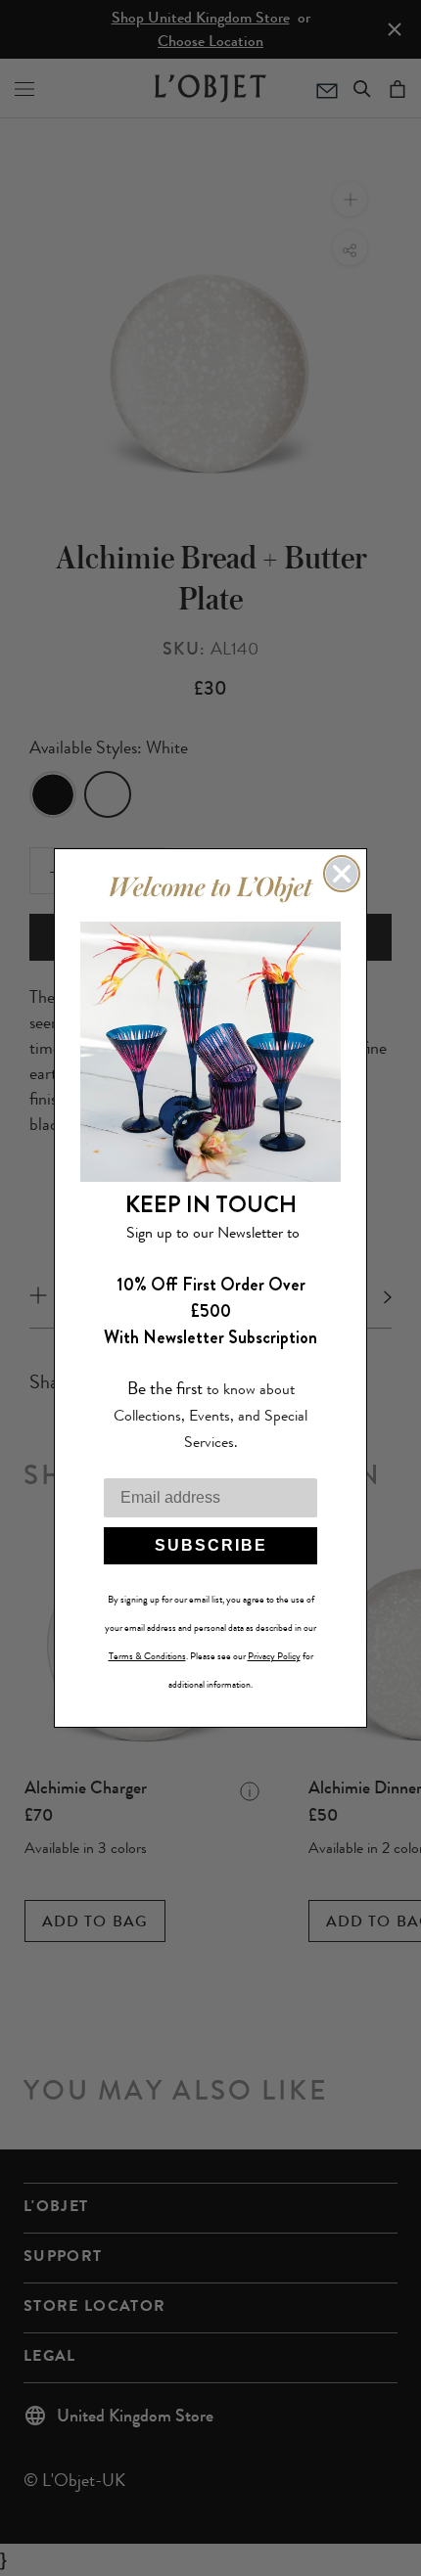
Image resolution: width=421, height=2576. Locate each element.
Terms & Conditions (147, 1656)
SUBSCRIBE (211, 1545)
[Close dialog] (342, 874)
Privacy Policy (274, 1656)
